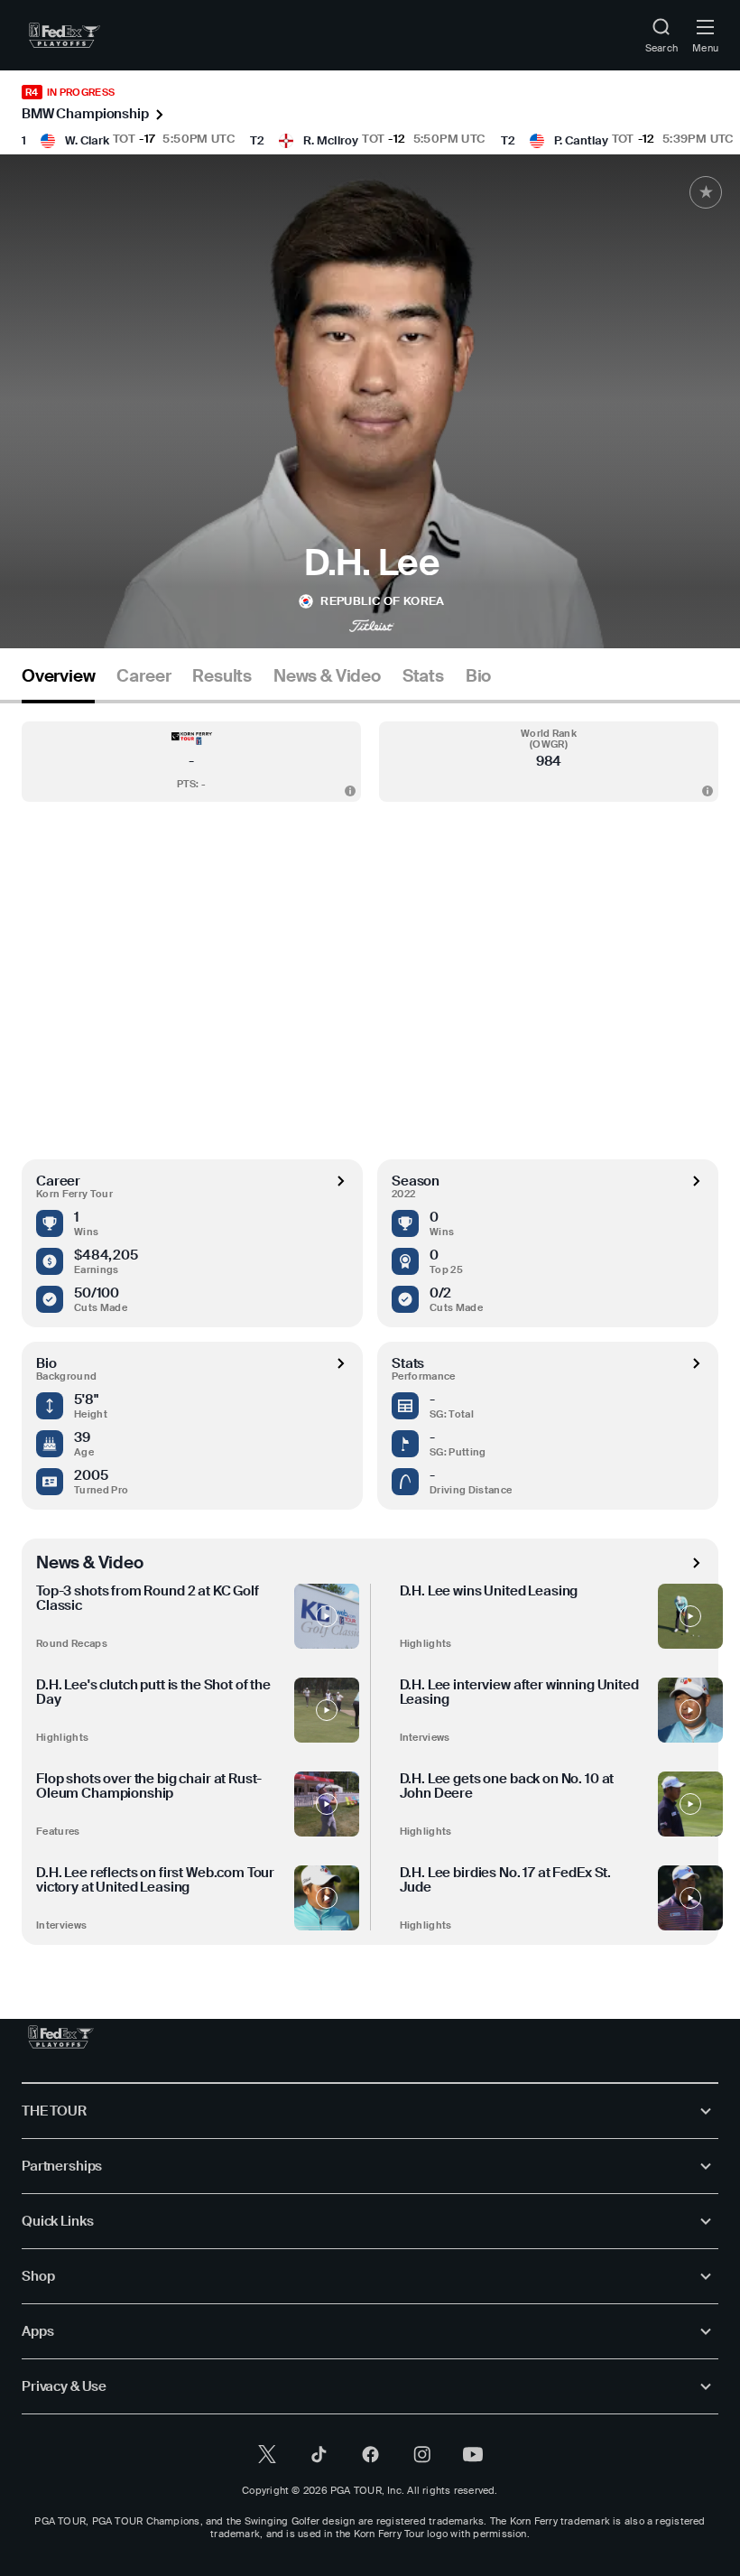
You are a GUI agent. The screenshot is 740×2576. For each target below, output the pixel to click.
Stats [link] (423, 676)
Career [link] (143, 676)
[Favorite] (706, 192)
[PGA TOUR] (61, 2037)
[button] (191, 762)
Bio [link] (478, 676)
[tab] (58, 683)
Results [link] (222, 676)
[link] (65, 35)
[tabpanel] (370, 1324)
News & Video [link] (327, 676)
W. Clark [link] (87, 140)
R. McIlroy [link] (331, 140)
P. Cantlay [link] (581, 140)
